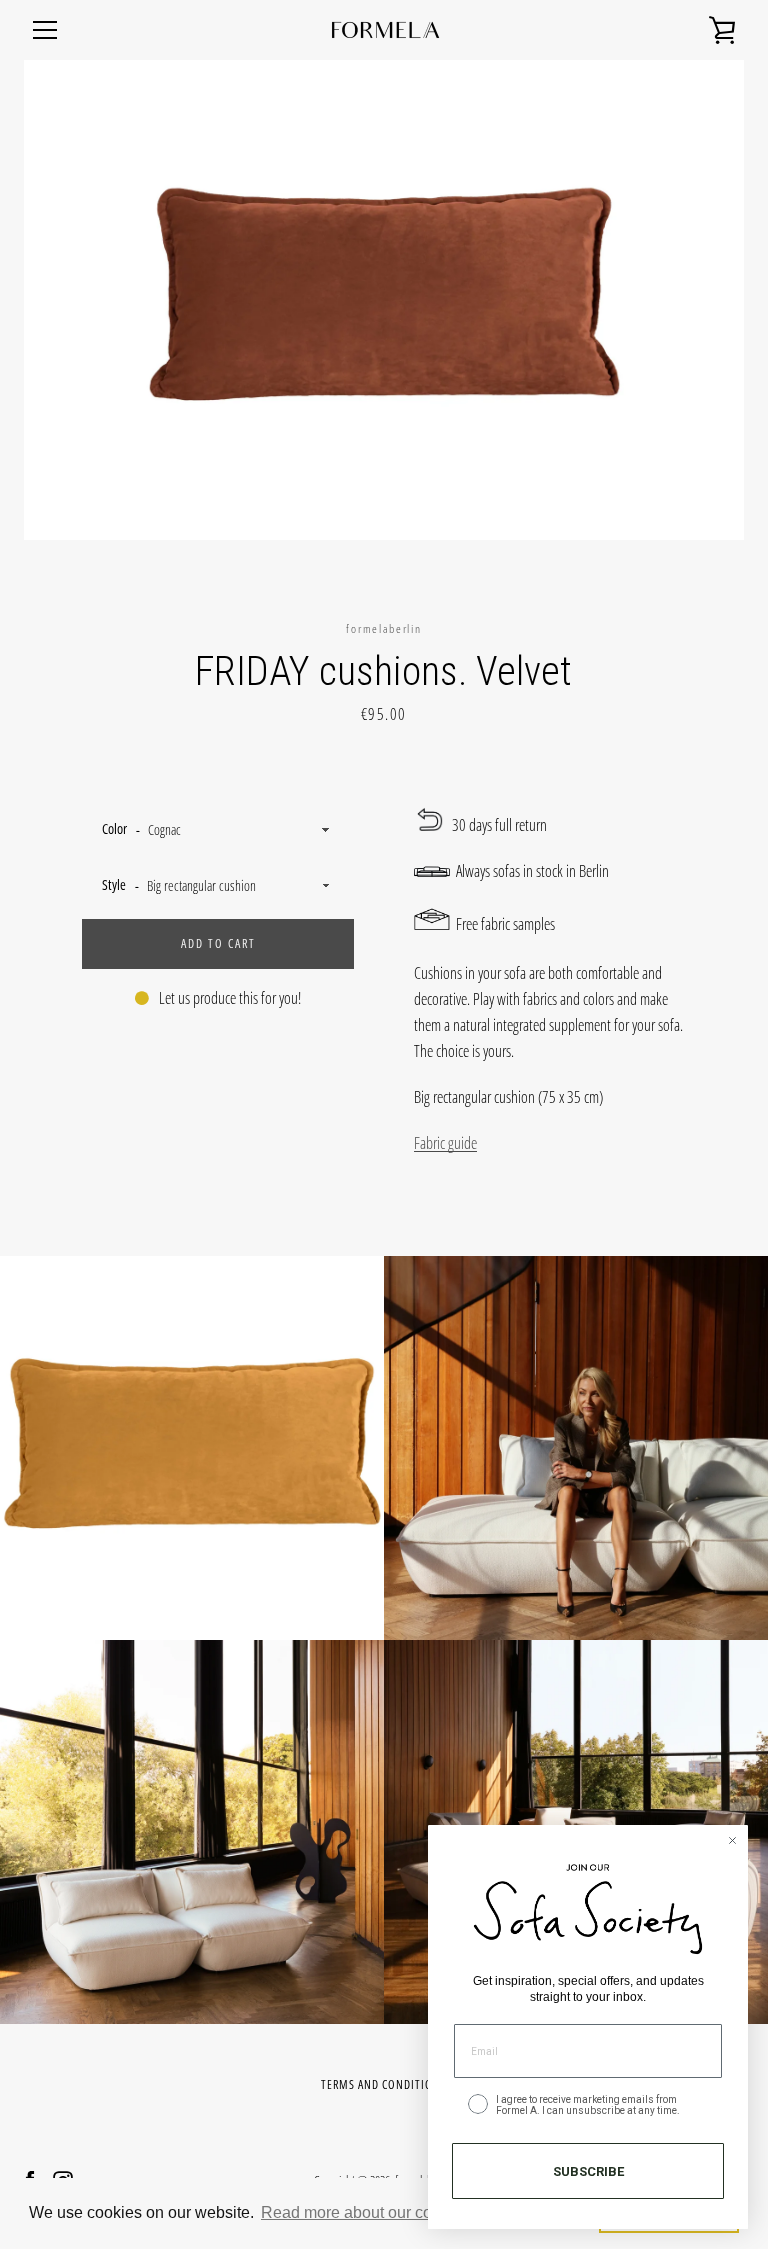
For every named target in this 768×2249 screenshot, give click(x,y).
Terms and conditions (384, 2084)
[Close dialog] (732, 1840)
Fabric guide (445, 1143)
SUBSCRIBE (588, 2171)
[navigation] (45, 30)
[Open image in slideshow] (384, 300)
